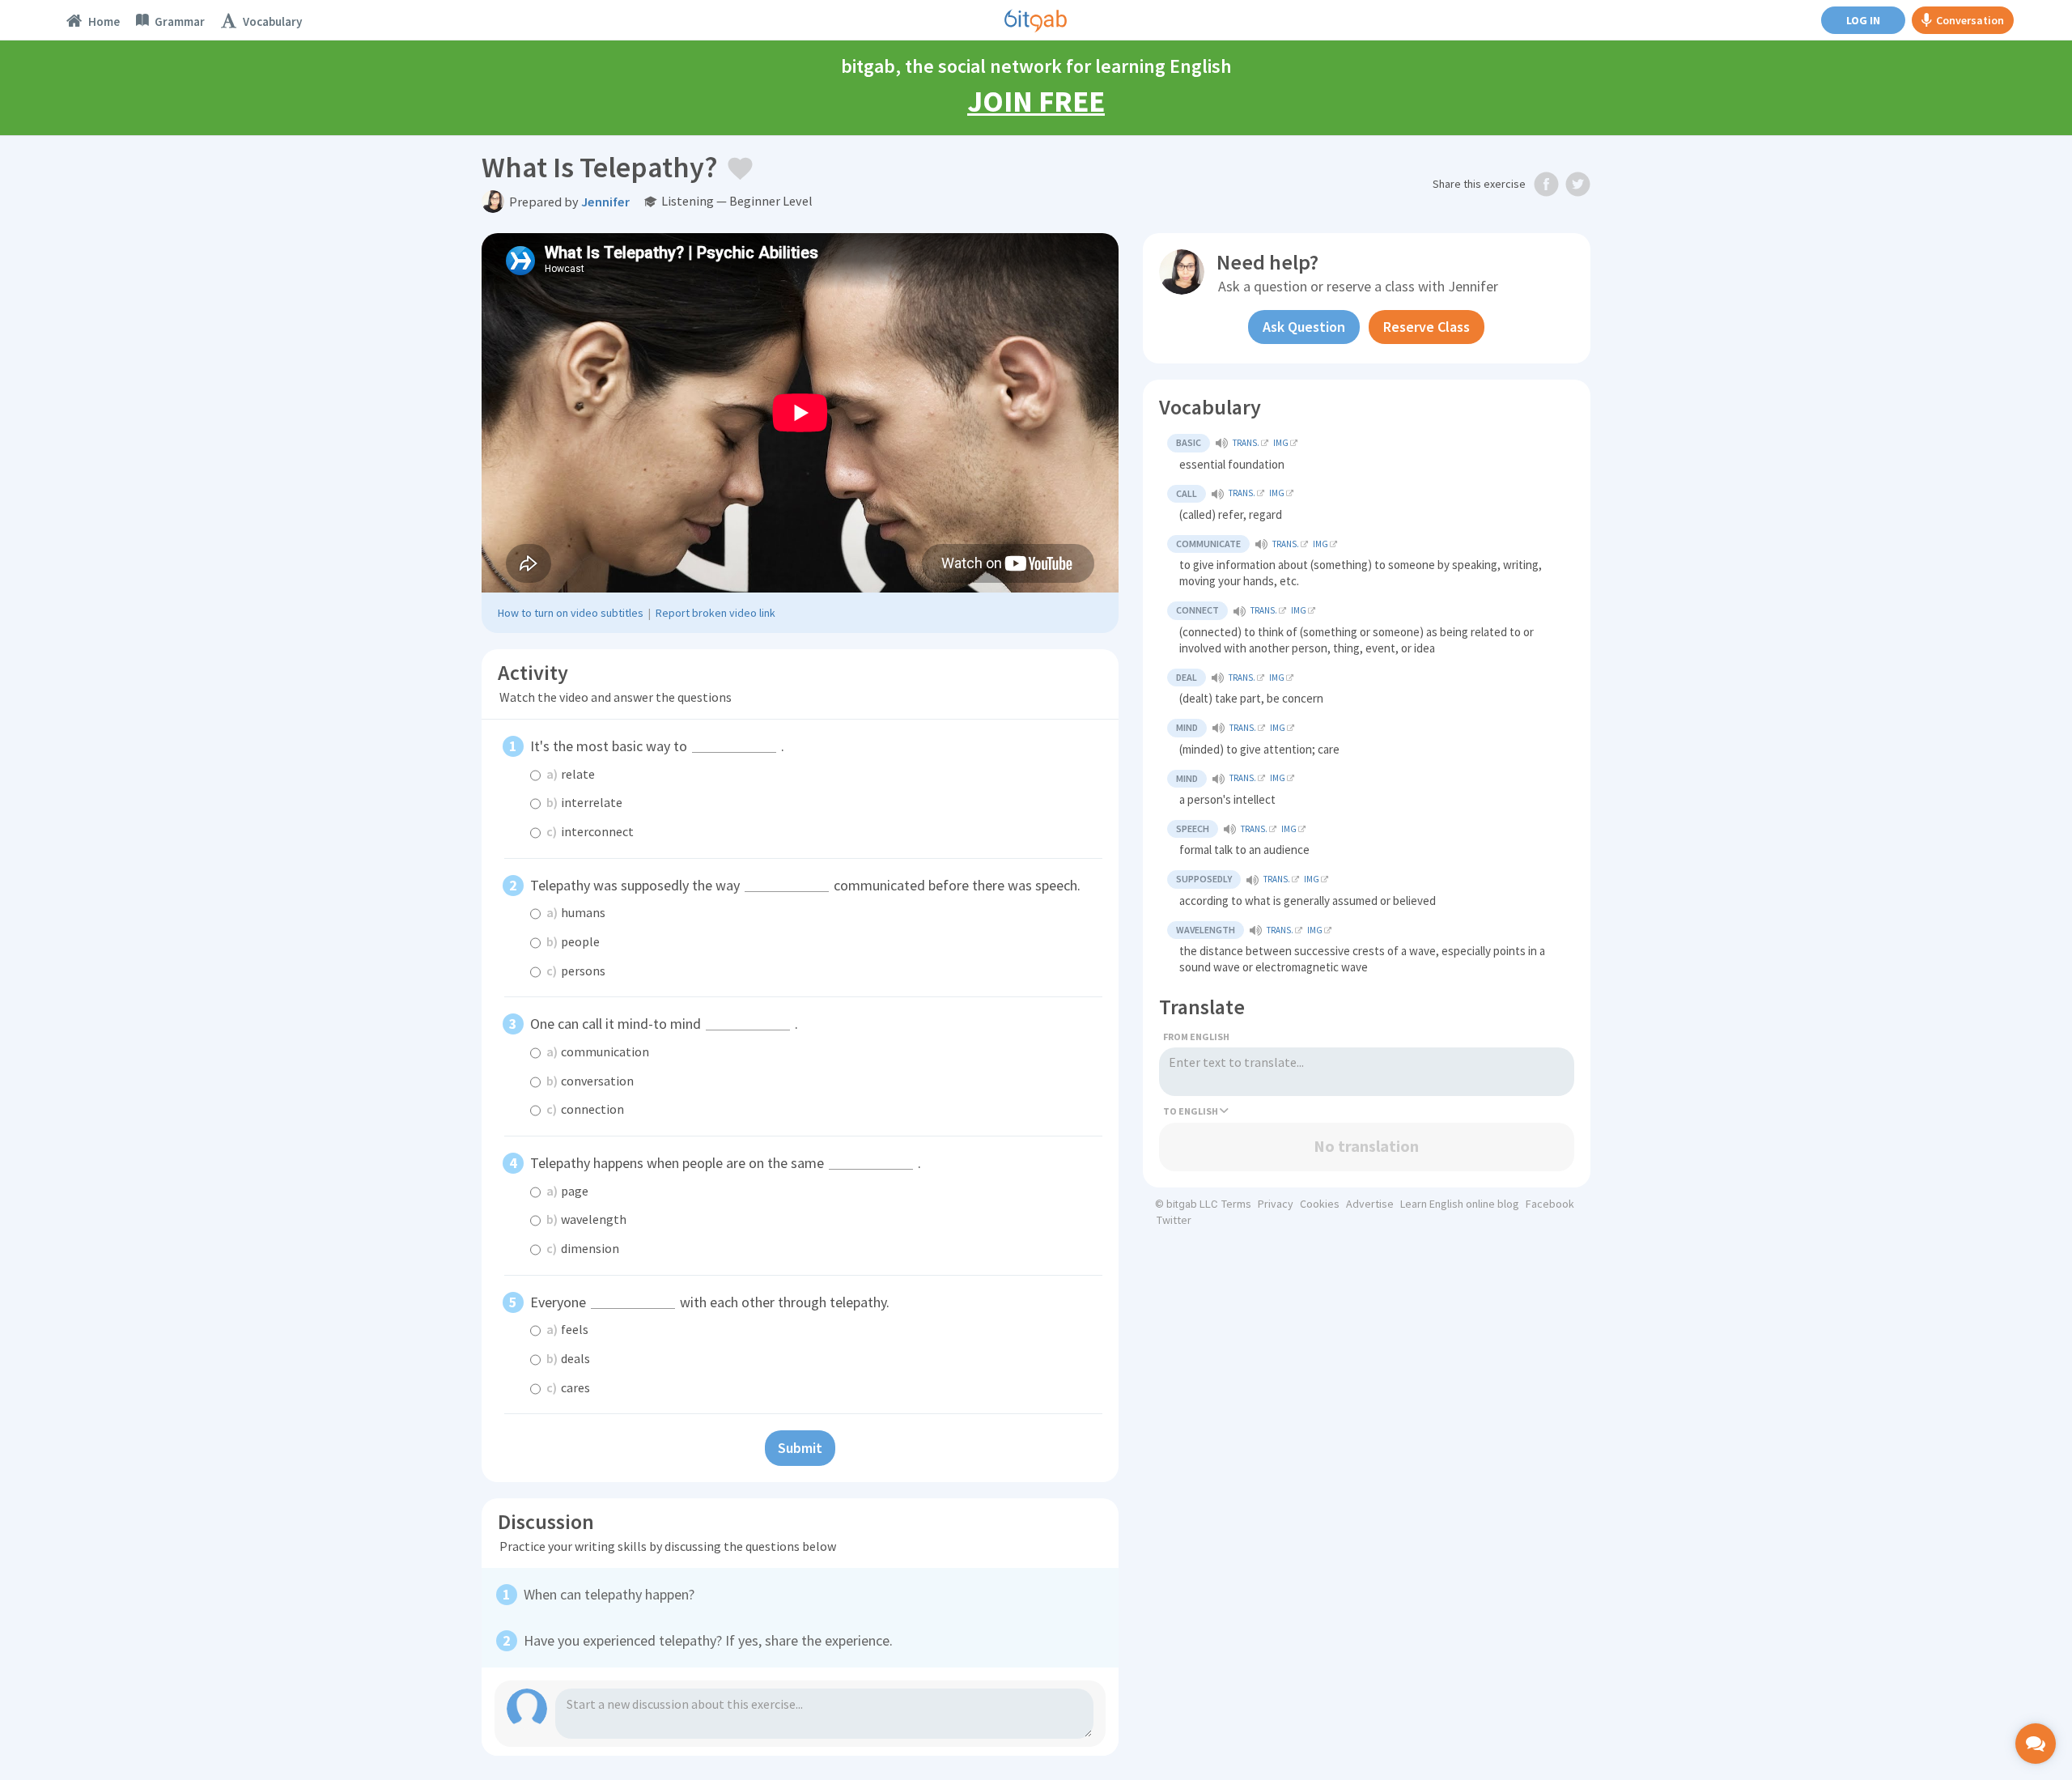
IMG (1281, 443)
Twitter (1174, 1220)
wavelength (586, 1219)
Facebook (1550, 1204)
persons (576, 971)
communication (598, 1051)
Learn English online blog (1460, 1204)
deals (568, 1358)
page (567, 1191)
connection (585, 1109)
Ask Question (1304, 327)
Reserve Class (1427, 327)
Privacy (1276, 1204)
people (573, 941)
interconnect (590, 831)
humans (576, 912)
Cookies (1320, 1204)
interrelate (584, 802)
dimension (583, 1248)
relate (571, 774)
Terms (1236, 1204)
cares (568, 1387)
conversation (590, 1081)
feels (567, 1329)
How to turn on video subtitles (571, 613)
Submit (800, 1448)
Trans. (1246, 443)
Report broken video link (715, 613)
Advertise (1370, 1204)
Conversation (1970, 20)
